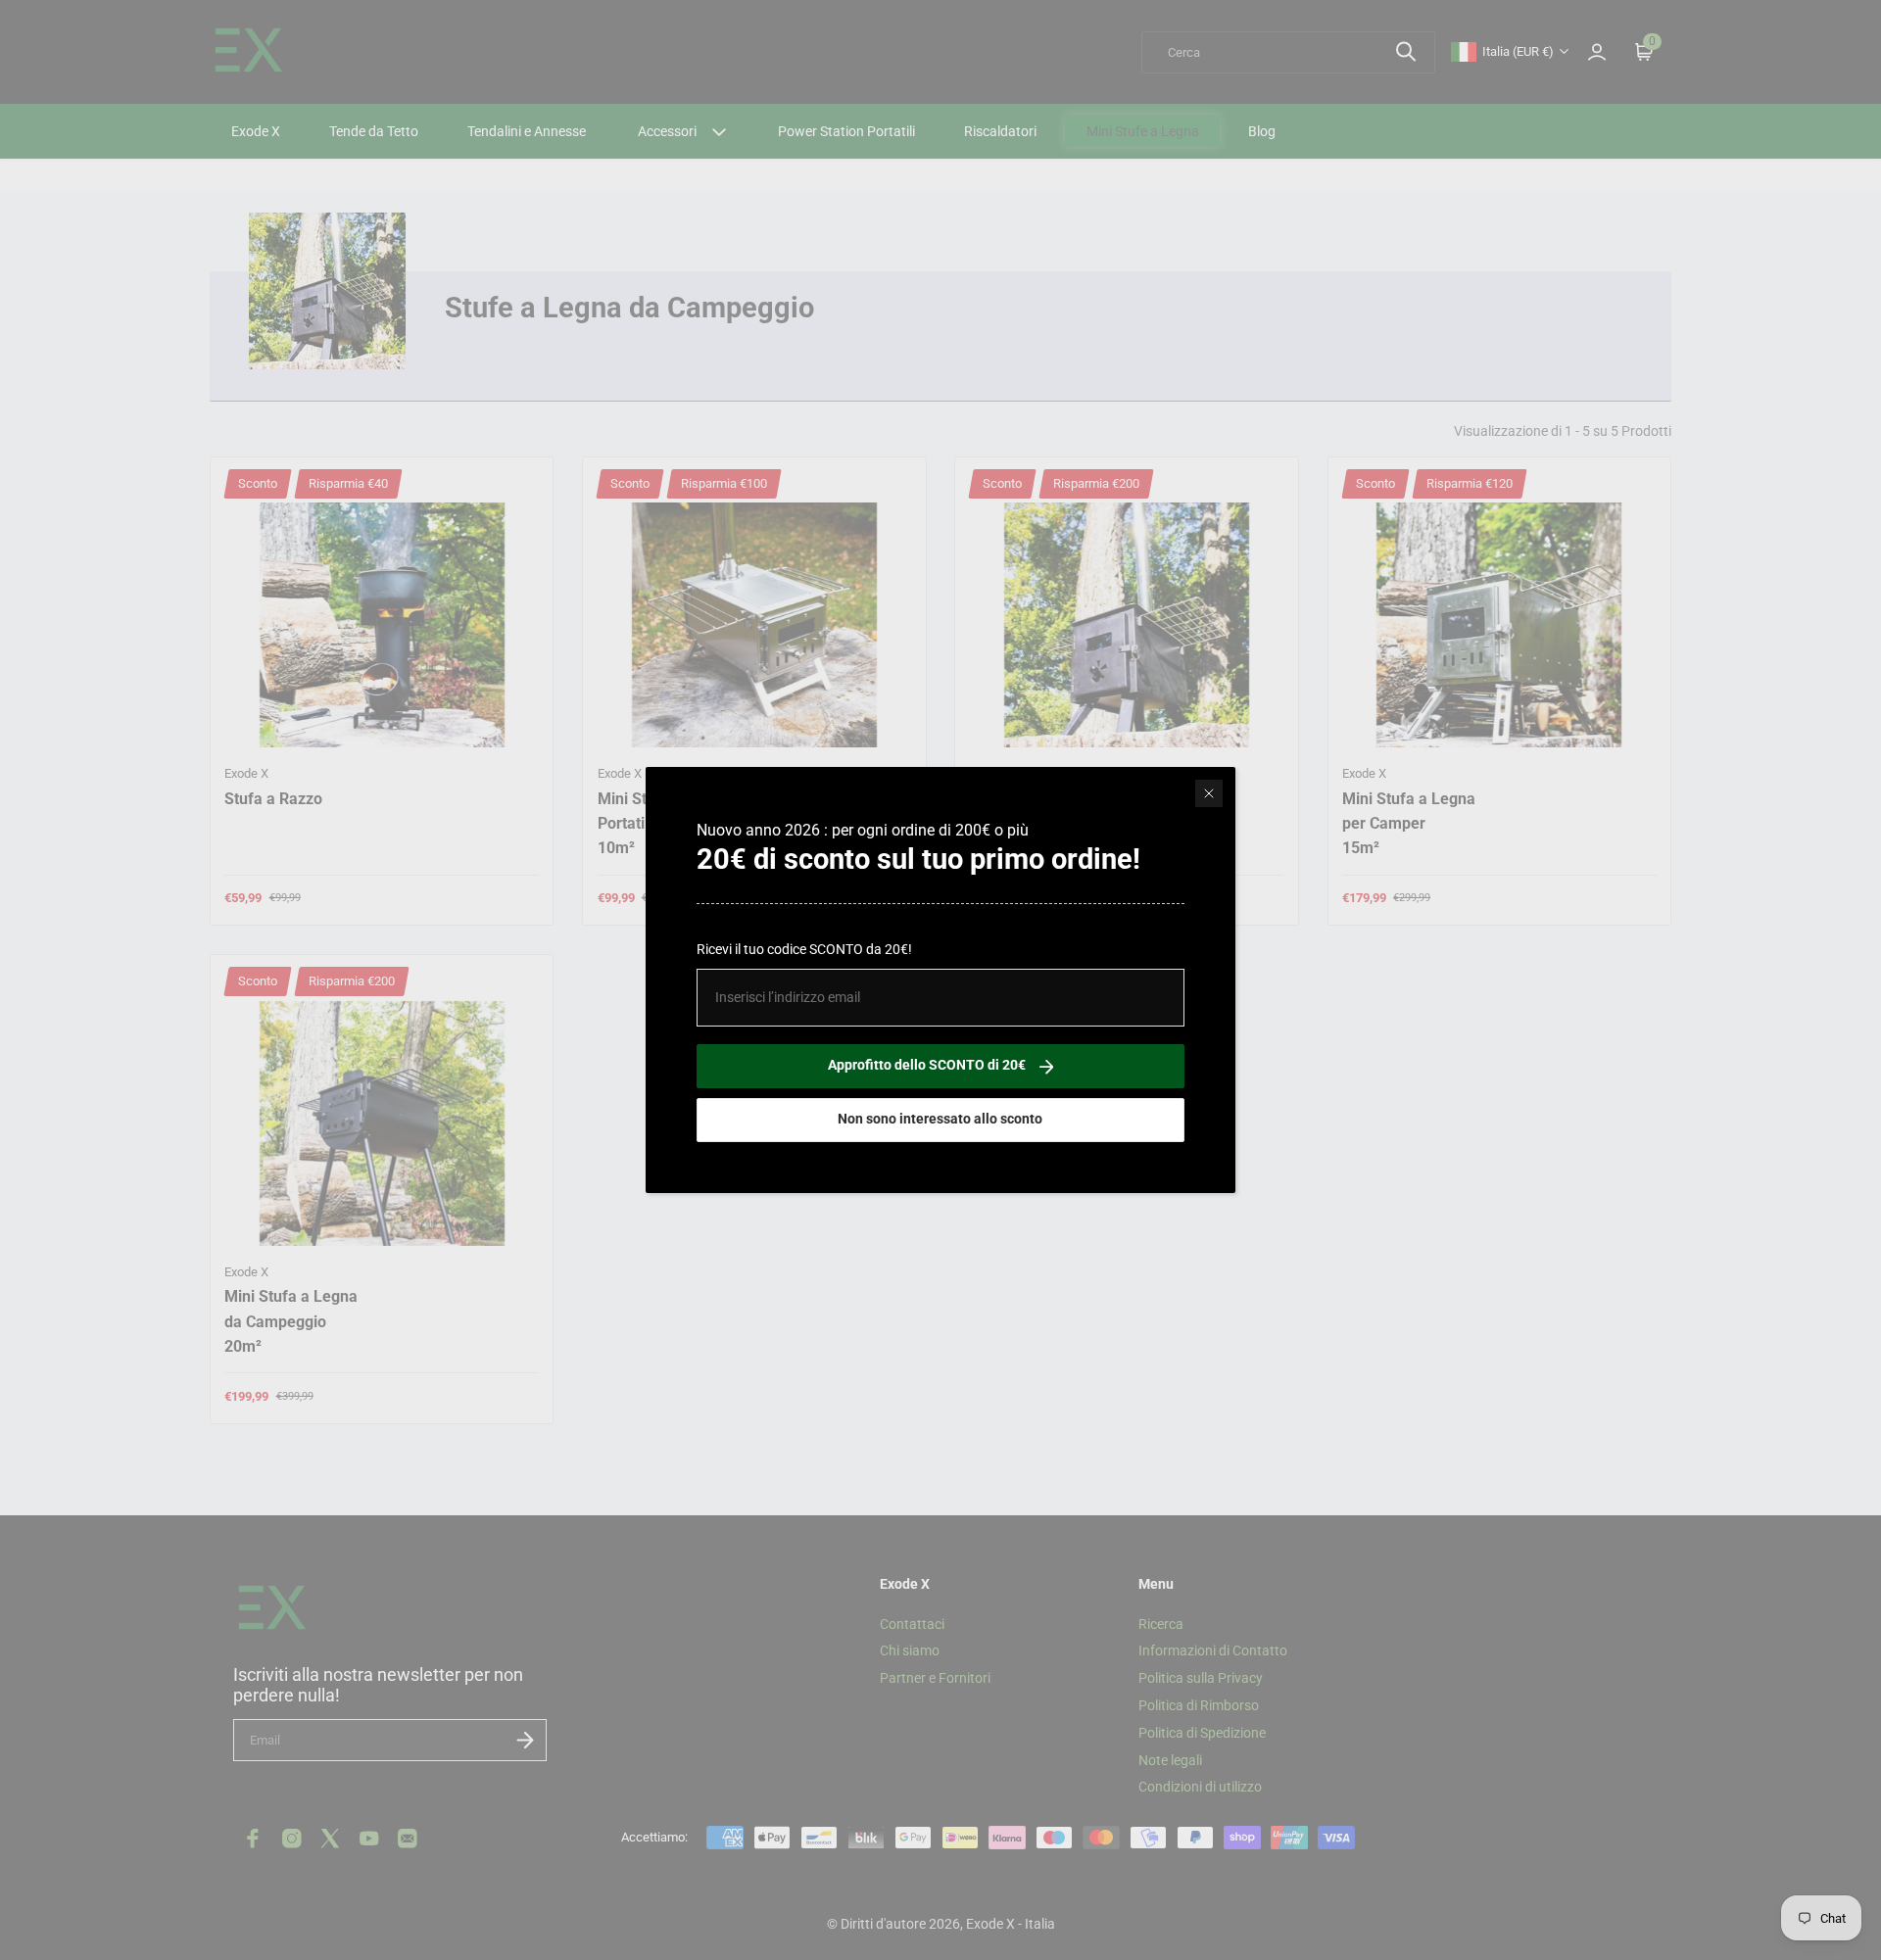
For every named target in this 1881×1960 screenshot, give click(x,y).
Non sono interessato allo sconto (940, 1119)
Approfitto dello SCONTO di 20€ (927, 1065)
